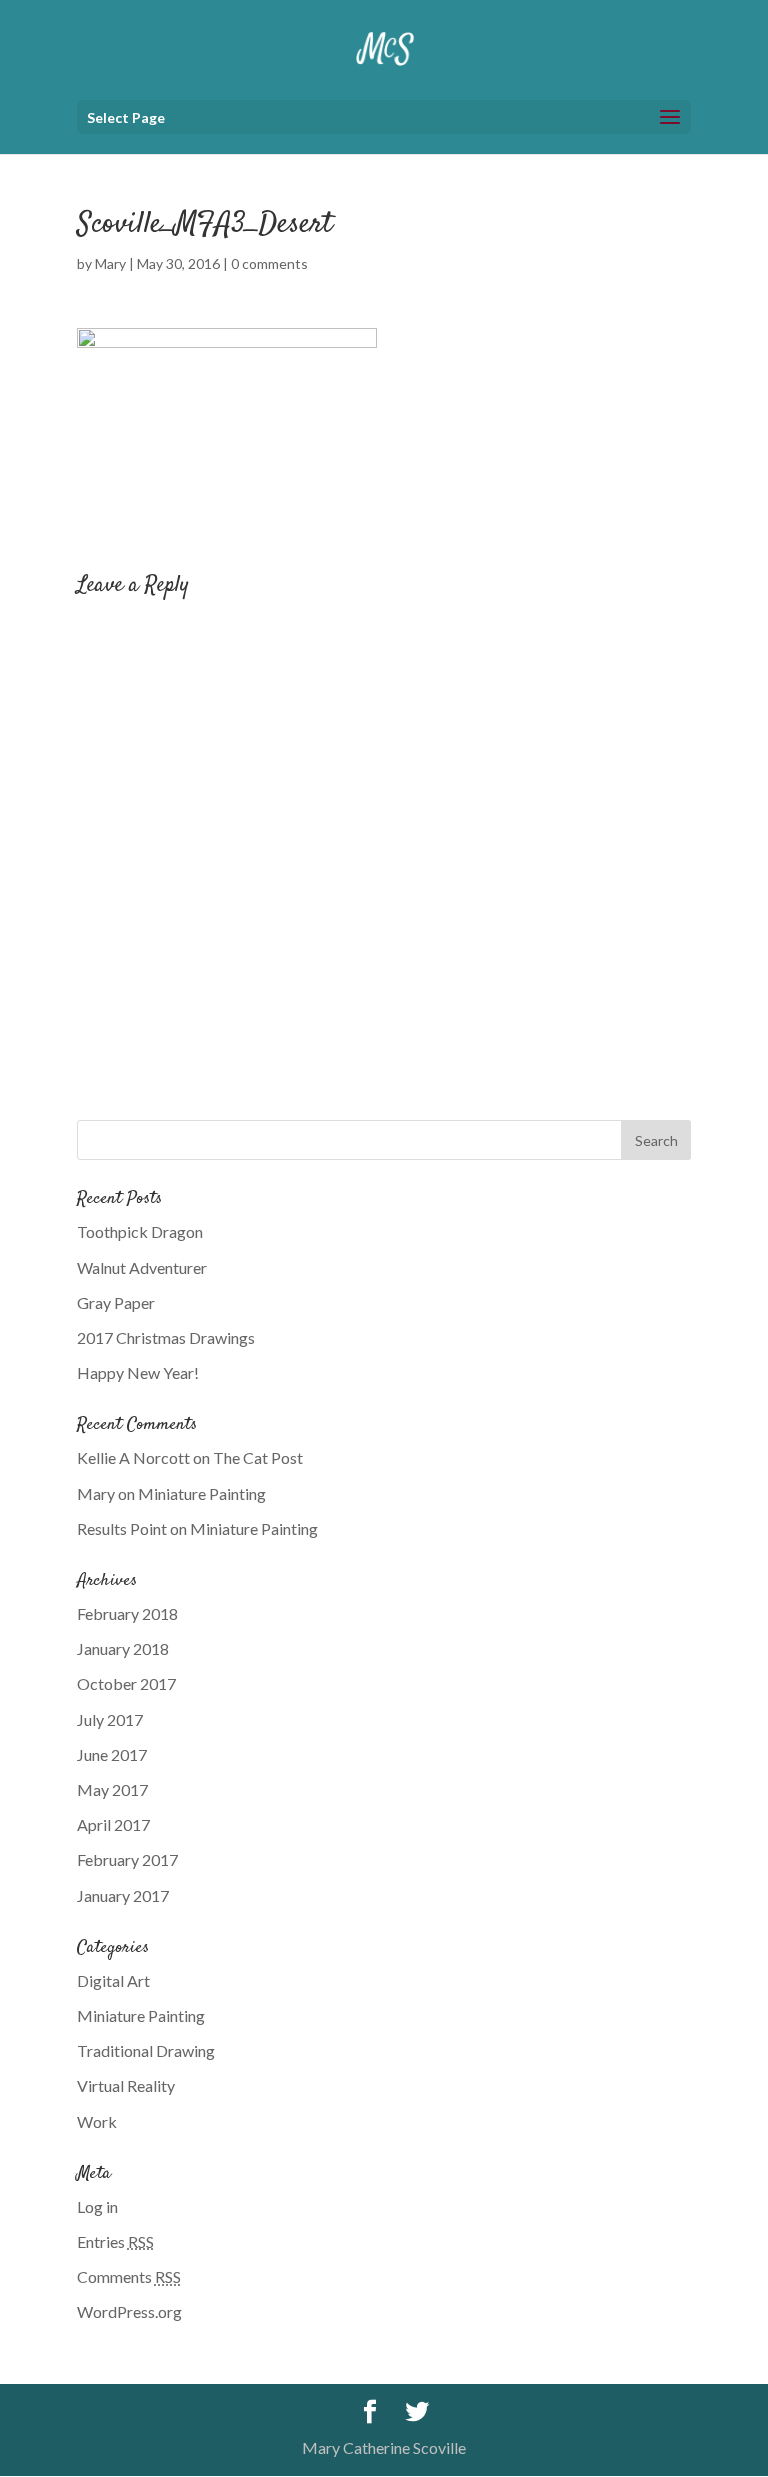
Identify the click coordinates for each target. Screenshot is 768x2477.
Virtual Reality (126, 2085)
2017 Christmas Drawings (166, 1337)
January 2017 (123, 1895)
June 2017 (112, 1754)
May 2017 (112, 1789)
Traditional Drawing (146, 2050)
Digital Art (113, 1980)
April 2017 (113, 1824)
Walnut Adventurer (142, 1267)
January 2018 (123, 1648)
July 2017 (110, 1719)
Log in (97, 2206)
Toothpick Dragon (140, 1231)
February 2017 (127, 1859)
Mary (110, 263)
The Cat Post (258, 1457)
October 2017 (126, 1683)
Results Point (122, 1528)
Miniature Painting (202, 1493)
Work (97, 2121)
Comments (129, 2276)
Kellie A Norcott (133, 1457)
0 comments (269, 263)
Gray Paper (116, 1302)
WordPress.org (129, 2311)
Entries (115, 2241)
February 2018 (127, 1613)
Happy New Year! (138, 1372)
